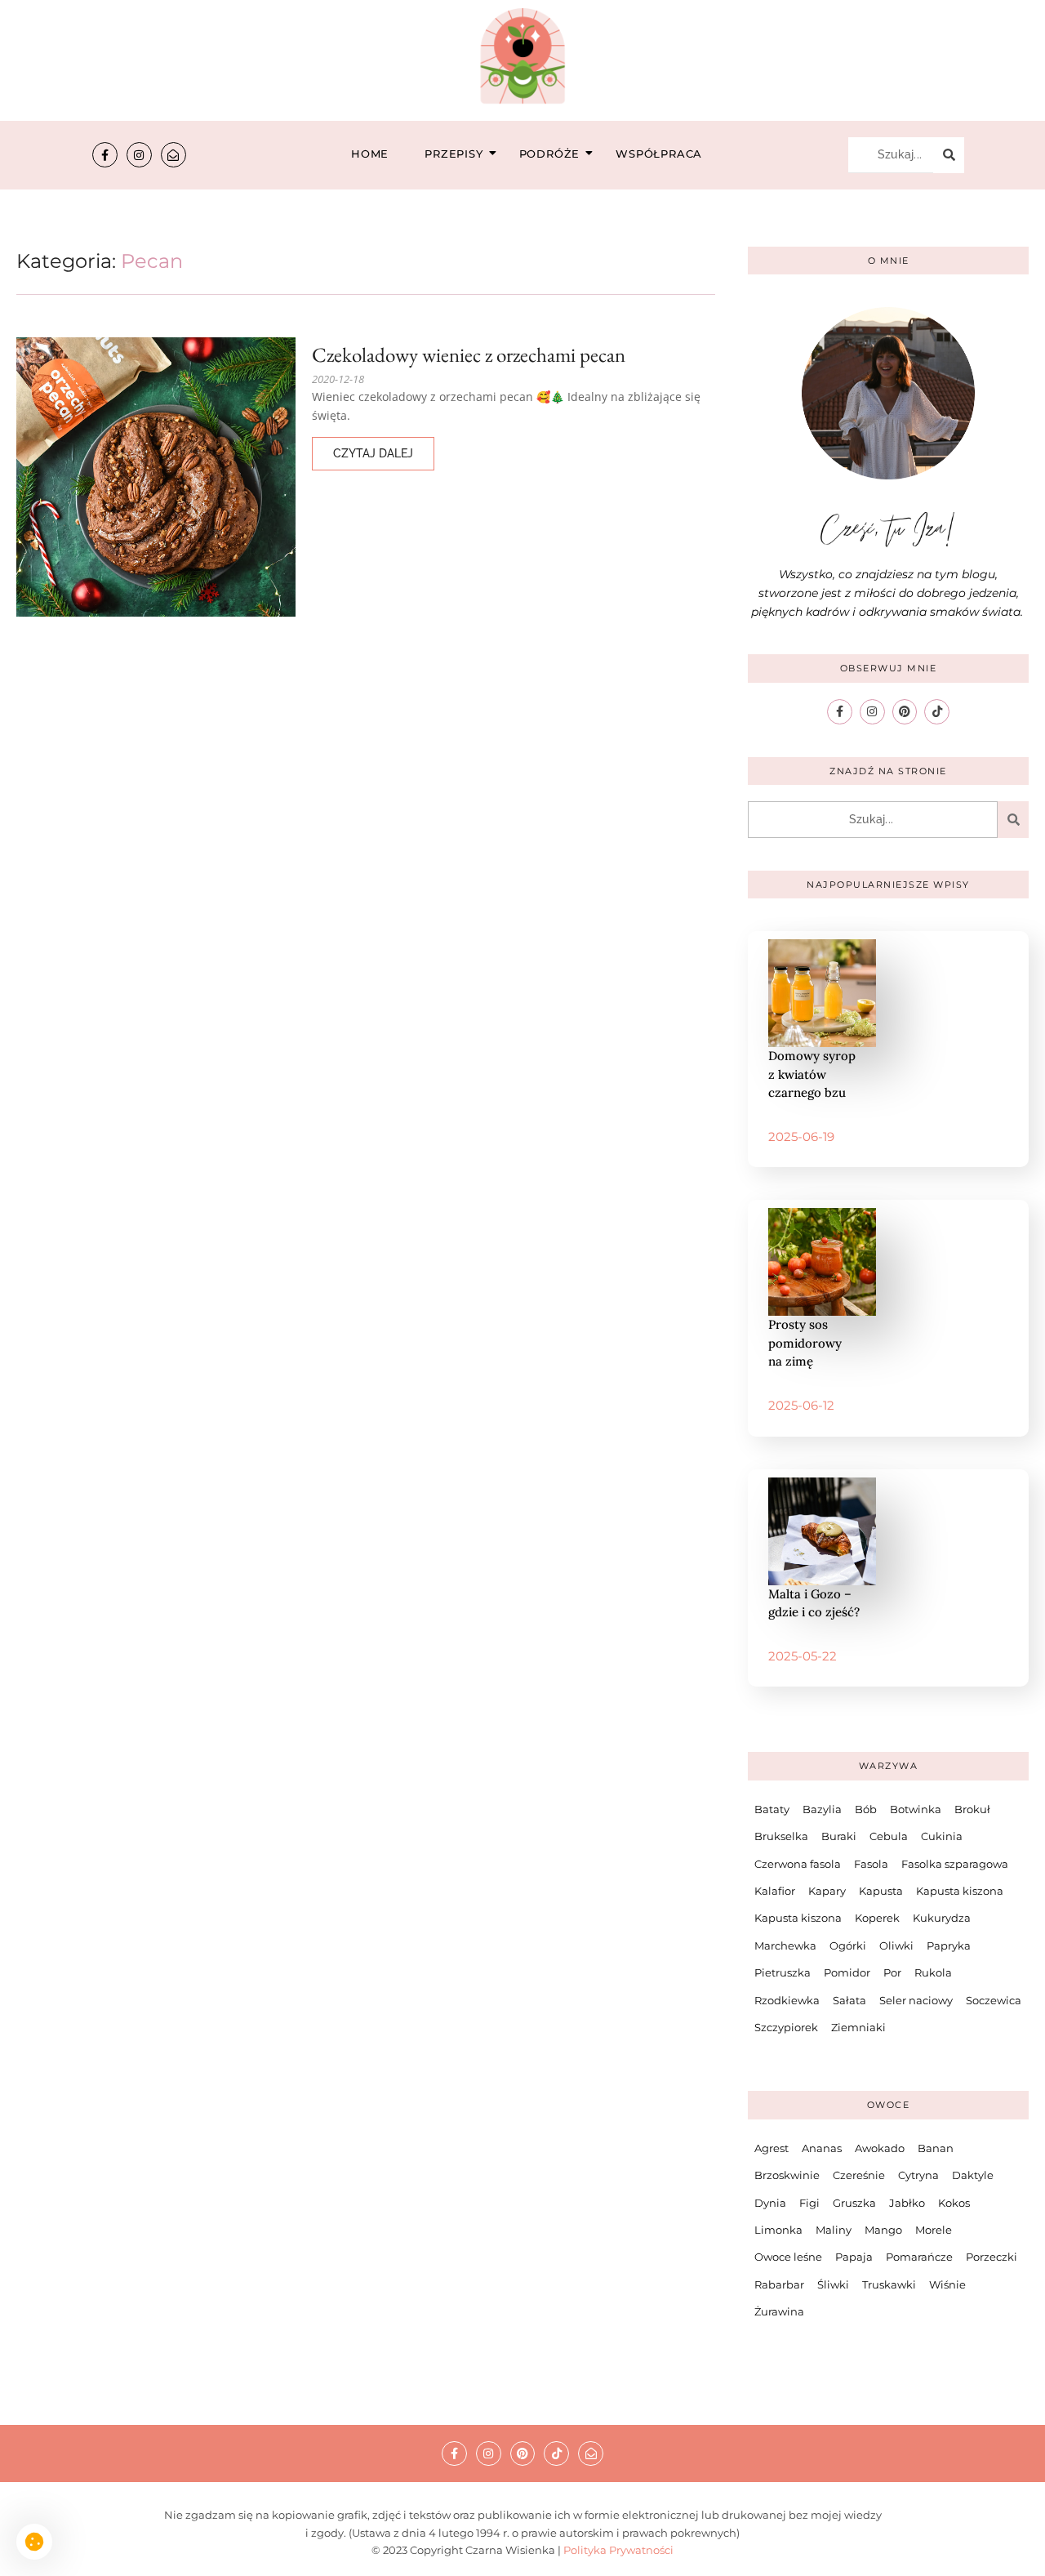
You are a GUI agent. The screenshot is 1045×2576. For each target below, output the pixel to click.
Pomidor (847, 1972)
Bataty (772, 1809)
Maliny (834, 2230)
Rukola (933, 1972)
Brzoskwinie (787, 2175)
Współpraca (659, 154)
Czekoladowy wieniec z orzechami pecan (469, 355)
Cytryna (918, 2175)
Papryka (949, 1945)
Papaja (854, 2257)
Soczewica (994, 2000)
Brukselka (781, 1836)
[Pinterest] (905, 712)
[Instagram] (139, 155)
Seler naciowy (916, 2000)
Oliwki (896, 1945)
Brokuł (972, 1809)
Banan (936, 2148)
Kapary (827, 1891)
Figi (809, 2203)
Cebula (889, 1836)
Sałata (849, 2000)
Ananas (822, 2148)
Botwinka (916, 1809)
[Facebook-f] (105, 155)
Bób (866, 1809)
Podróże (550, 154)
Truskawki (889, 2284)
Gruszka (854, 2203)
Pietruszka (783, 1972)
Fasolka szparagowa (955, 1864)
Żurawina (779, 2311)
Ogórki (848, 1945)
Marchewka (785, 1945)
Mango (883, 2230)
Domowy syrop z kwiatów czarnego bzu (812, 1074)
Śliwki (833, 2284)
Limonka (778, 2230)
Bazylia (822, 1809)
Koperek (877, 1918)
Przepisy (454, 154)
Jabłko (907, 2203)
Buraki (839, 1836)
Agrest (772, 2148)
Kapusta (881, 1891)
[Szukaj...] (949, 155)
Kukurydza (942, 1918)
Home (370, 154)
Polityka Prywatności (618, 2550)
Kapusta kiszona (960, 1891)
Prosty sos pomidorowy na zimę (805, 1343)
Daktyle (973, 2175)
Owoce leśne (788, 2257)
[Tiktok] (937, 712)
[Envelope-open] (173, 155)
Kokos (954, 2203)
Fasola (871, 1864)
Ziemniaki (858, 2027)
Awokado (880, 2148)
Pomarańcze (919, 2257)
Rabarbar (779, 2284)
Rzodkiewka (787, 2000)
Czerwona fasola (798, 1864)
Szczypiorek (786, 2027)
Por (892, 1972)
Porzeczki (992, 2257)
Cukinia (942, 1836)
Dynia (770, 2203)
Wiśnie (947, 2284)
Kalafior (775, 1891)
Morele (934, 2230)
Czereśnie (859, 2175)
